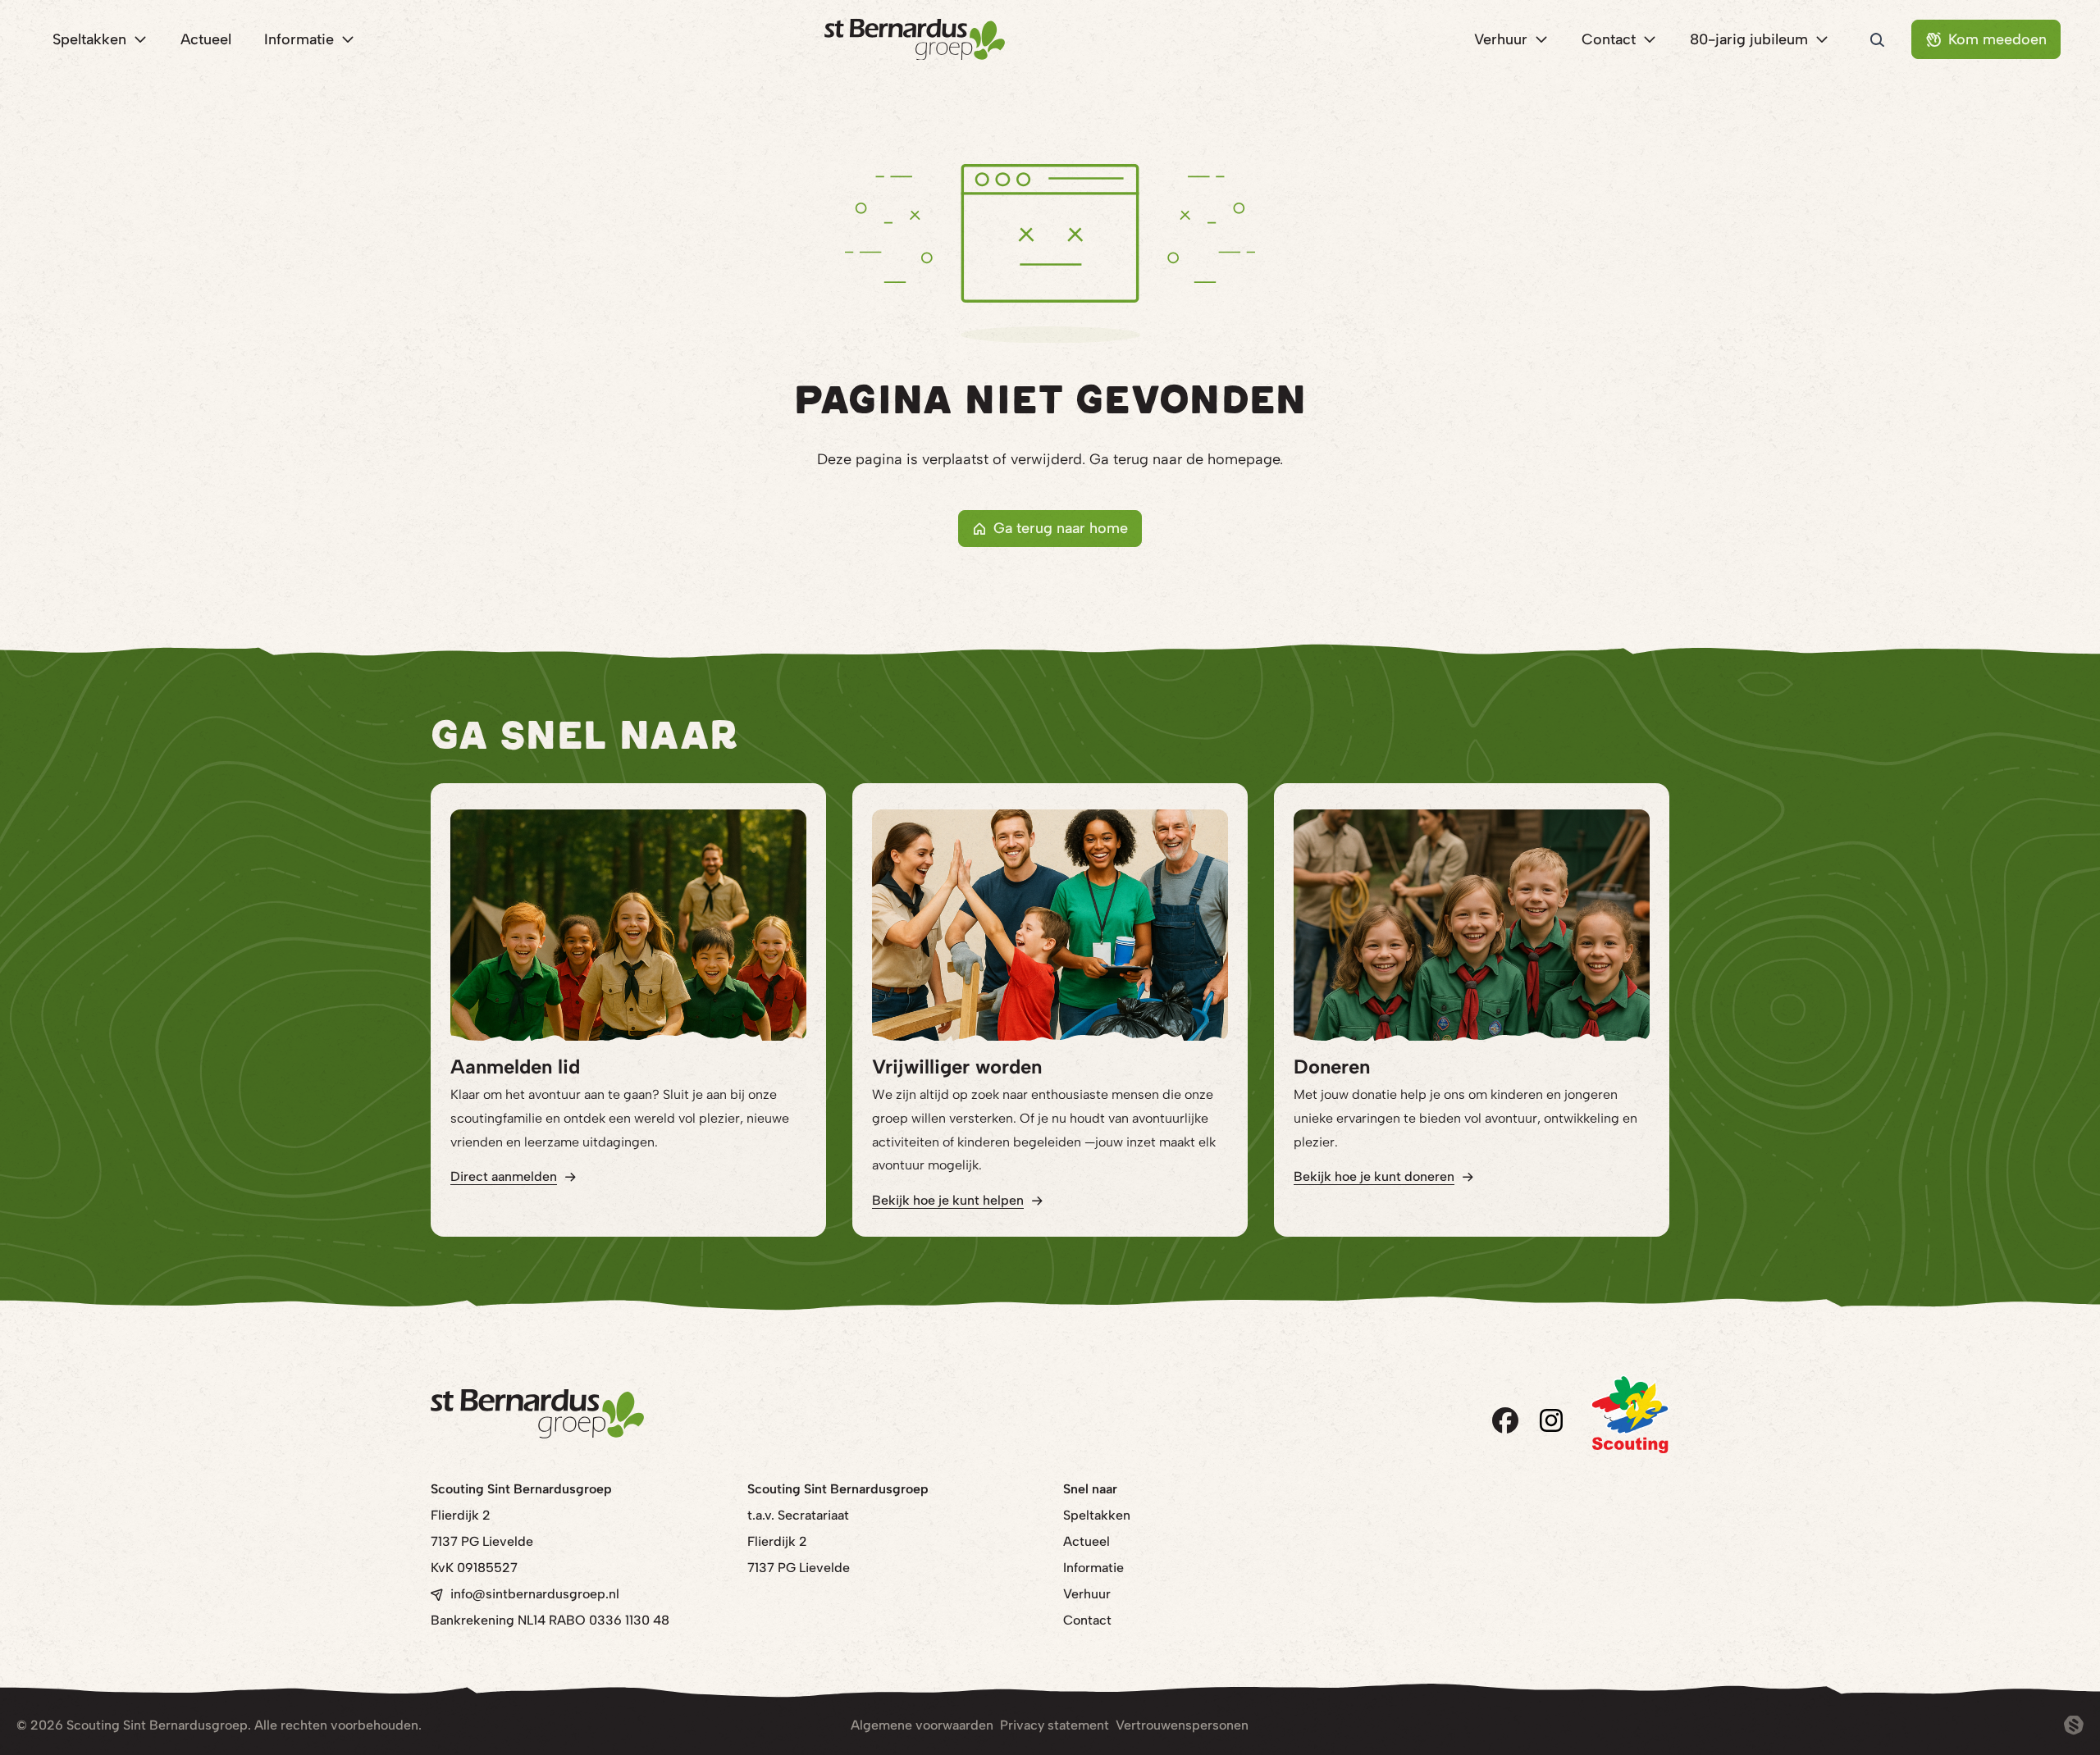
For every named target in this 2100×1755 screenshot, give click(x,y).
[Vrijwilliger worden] (1050, 925)
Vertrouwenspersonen (1182, 1725)
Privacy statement (1055, 1725)
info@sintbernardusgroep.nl (535, 1594)
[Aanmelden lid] (628, 925)
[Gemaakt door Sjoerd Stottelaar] (2074, 1725)
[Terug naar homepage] (915, 40)
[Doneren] (1472, 925)
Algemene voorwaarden (922, 1725)
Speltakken (1097, 1515)
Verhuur (1087, 1594)
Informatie (1093, 1568)
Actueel (1087, 1541)
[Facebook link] (1505, 1420)
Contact (1087, 1620)
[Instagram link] (1551, 1420)
